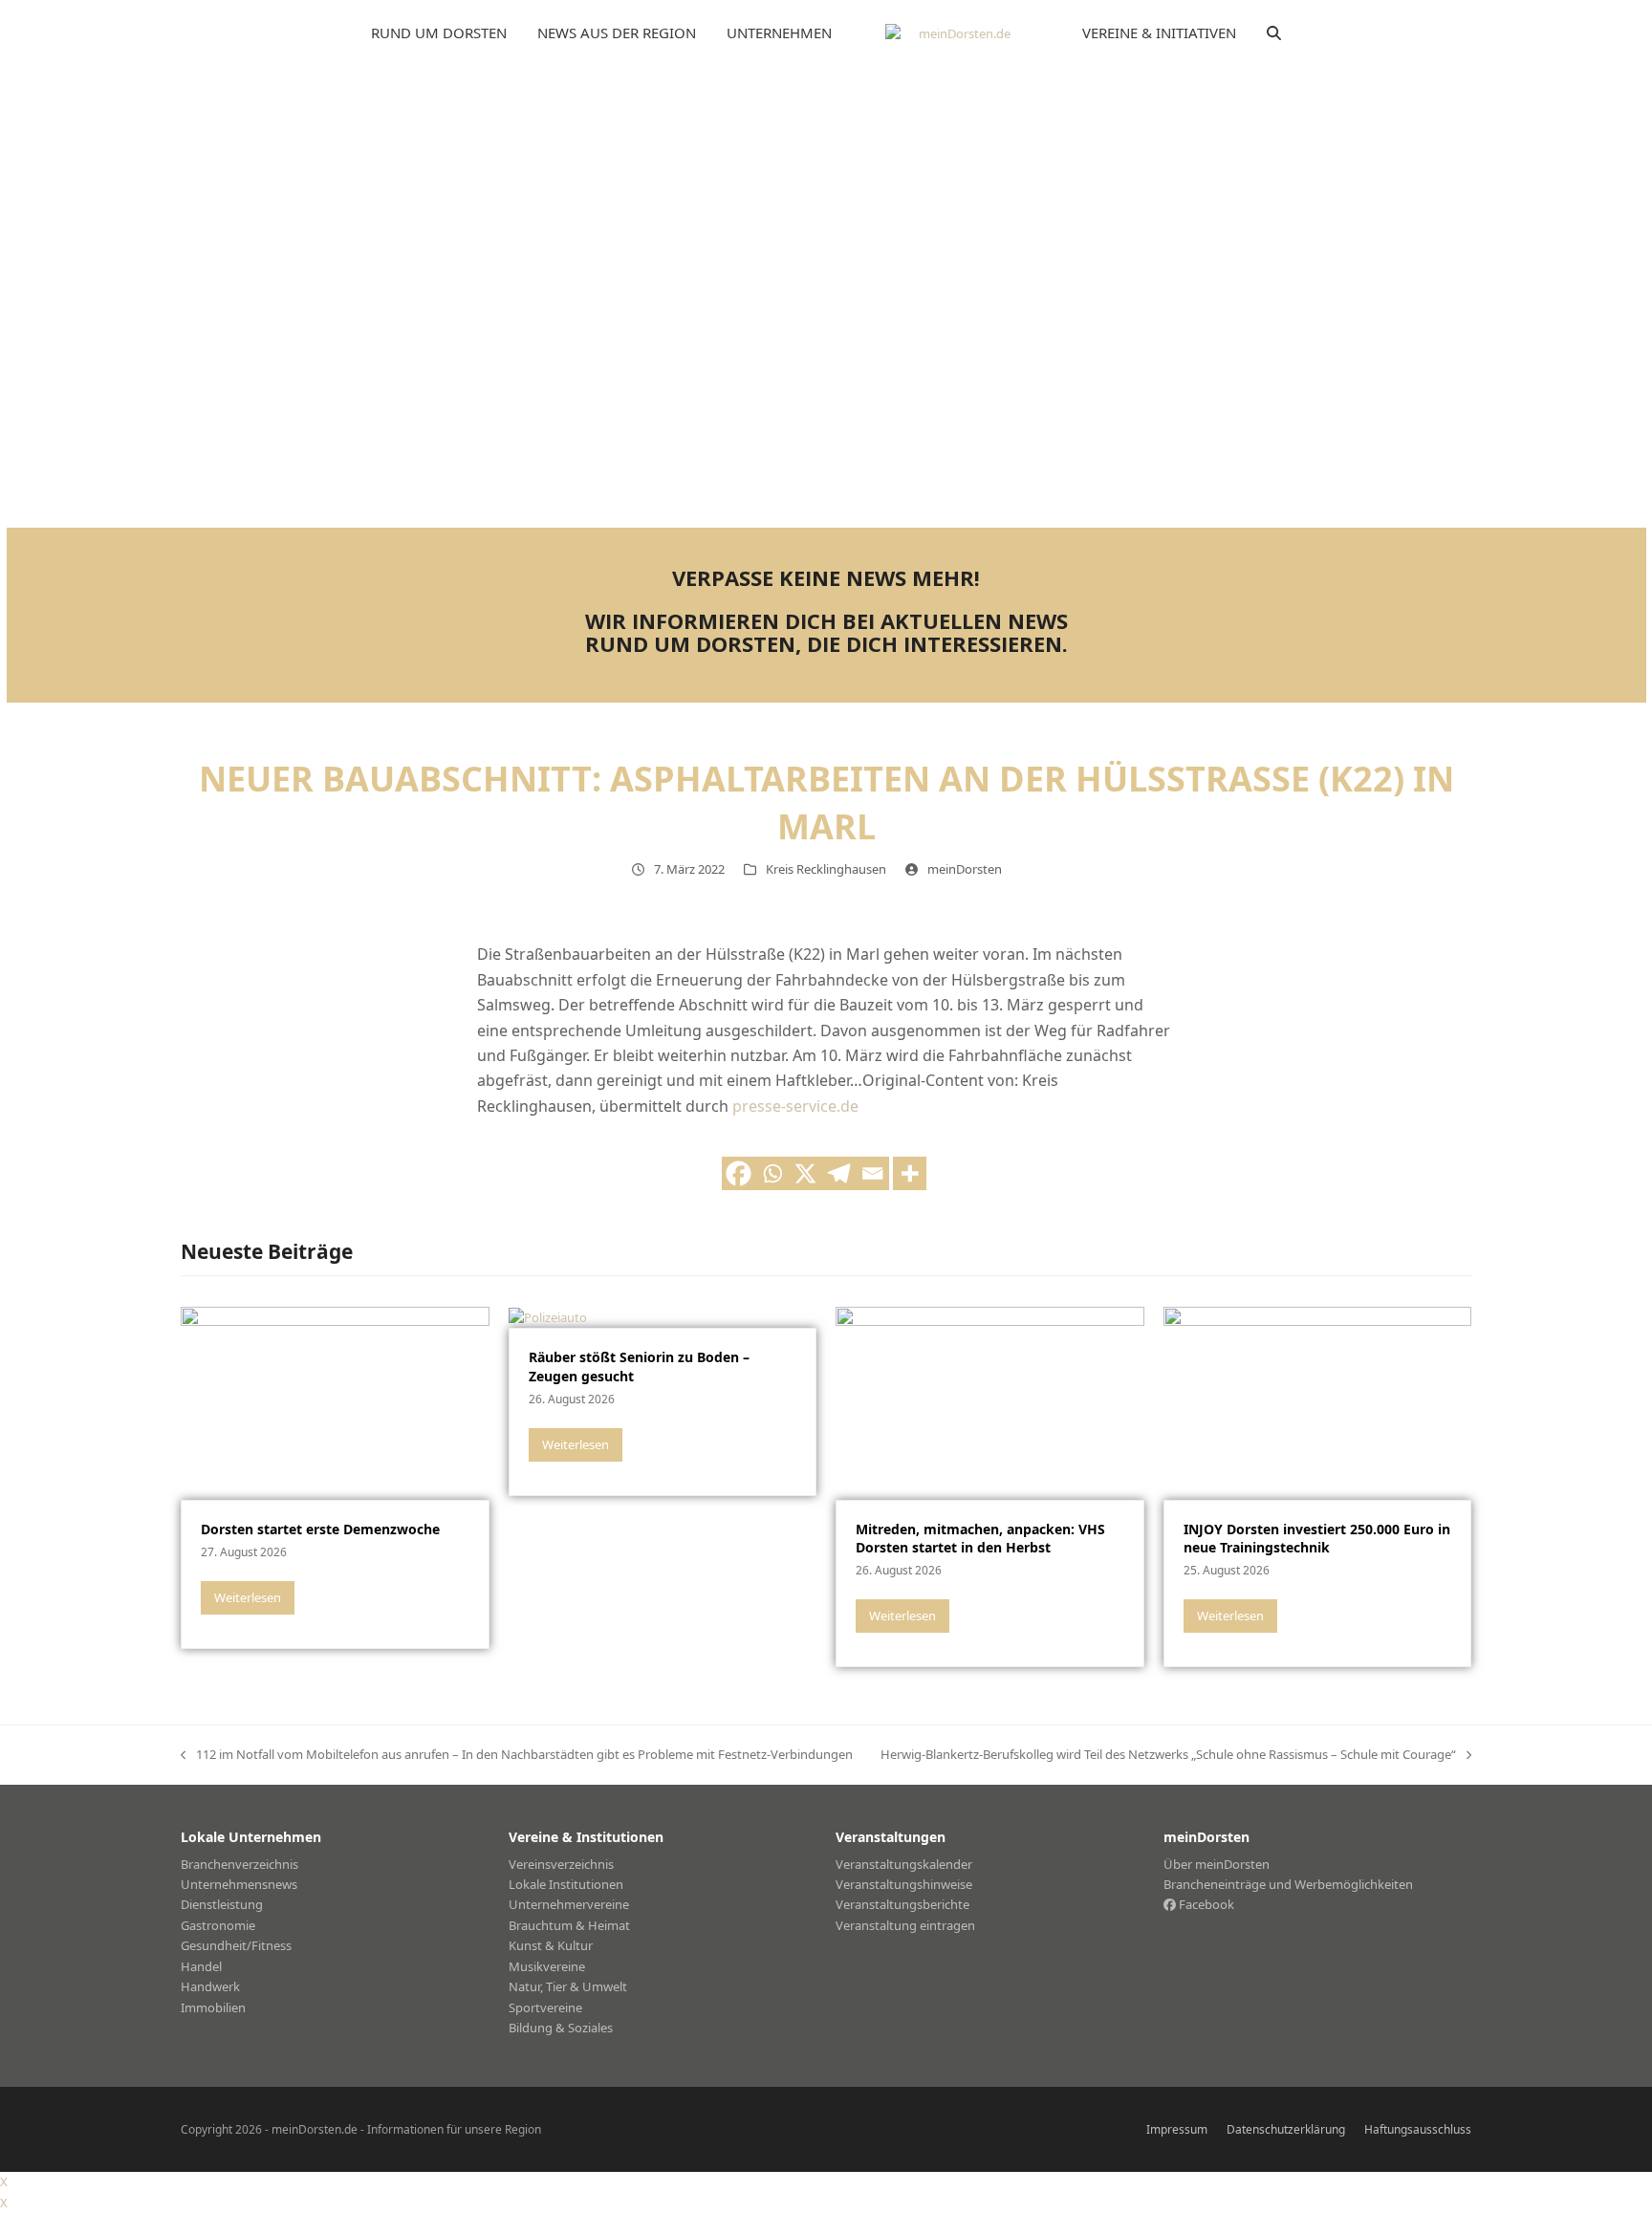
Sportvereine (545, 2007)
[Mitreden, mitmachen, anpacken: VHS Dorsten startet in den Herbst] (990, 1401)
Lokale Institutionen (566, 1884)
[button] (1274, 33)
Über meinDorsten (1217, 1864)
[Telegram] (839, 1173)
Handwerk (210, 1986)
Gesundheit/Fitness (236, 1945)
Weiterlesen (248, 1597)
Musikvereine (547, 1966)
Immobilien (213, 2007)
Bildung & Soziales (561, 2028)
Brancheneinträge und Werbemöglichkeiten (1288, 1884)
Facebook (1205, 1904)
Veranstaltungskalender (904, 1864)
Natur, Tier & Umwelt (568, 1986)
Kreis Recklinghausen (826, 869)
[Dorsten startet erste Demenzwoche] (335, 1401)
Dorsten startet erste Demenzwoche (320, 1529)
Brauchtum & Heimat (569, 1925)
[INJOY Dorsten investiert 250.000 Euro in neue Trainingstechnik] (1318, 1401)
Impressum (1177, 2129)
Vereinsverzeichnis (561, 1864)
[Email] (872, 1173)
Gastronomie (218, 1925)
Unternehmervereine (569, 1904)
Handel (201, 1966)
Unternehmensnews (239, 1884)
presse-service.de (795, 1106)
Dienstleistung (222, 1904)
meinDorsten (965, 869)
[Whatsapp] (772, 1173)
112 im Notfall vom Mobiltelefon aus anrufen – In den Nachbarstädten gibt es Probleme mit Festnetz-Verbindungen (517, 1755)
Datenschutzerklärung (1286, 2129)
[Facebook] (739, 1173)
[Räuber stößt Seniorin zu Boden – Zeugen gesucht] (548, 1316)
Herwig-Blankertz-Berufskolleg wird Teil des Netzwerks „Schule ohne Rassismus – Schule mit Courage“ (1168, 1755)
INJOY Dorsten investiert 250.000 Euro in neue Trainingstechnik (1317, 1538)
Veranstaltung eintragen (905, 1925)
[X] (805, 1173)
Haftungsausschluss (1418, 2129)
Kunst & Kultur (551, 1945)
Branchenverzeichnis (239, 1864)
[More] (910, 1173)
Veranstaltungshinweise (904, 1884)
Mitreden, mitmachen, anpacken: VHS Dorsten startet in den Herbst (980, 1538)
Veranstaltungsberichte (902, 1904)
